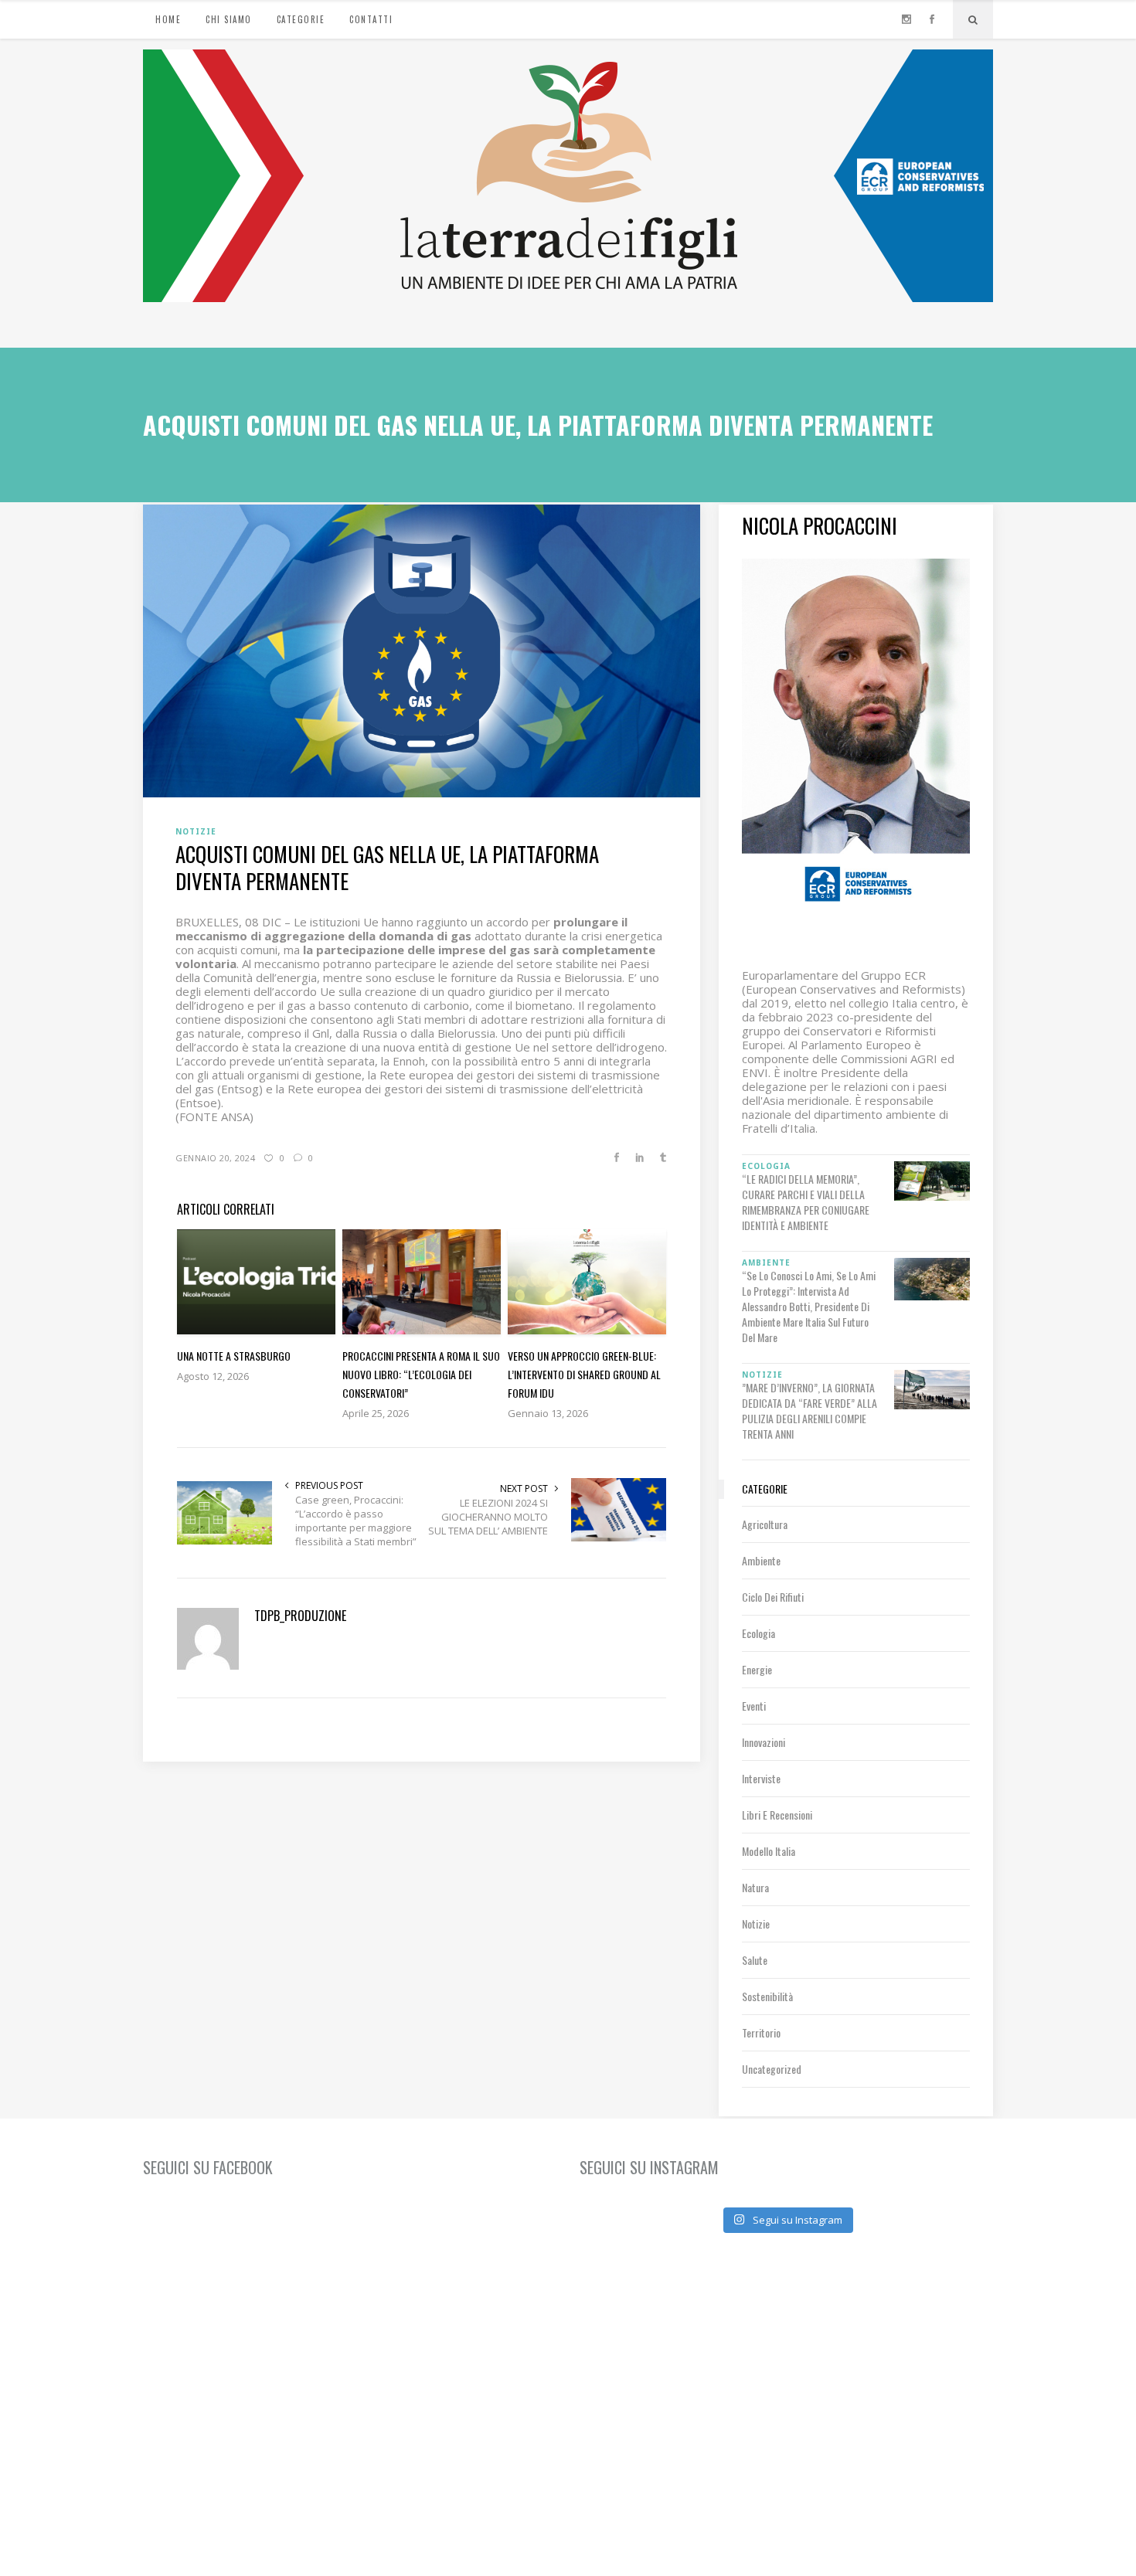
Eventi (754, 1706)
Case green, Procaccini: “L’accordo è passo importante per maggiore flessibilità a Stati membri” (356, 1521)
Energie (757, 1669)
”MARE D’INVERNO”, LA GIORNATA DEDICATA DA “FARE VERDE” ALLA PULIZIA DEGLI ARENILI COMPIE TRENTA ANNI (809, 1411)
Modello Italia (769, 1851)
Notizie (756, 1924)
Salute (755, 1960)
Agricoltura (765, 1524)
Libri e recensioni (777, 1815)
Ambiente (761, 1560)
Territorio (761, 2032)
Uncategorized (772, 2069)
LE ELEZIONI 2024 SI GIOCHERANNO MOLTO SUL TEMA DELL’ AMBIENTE (488, 1517)
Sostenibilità (767, 1996)
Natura (755, 1887)
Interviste (761, 1778)
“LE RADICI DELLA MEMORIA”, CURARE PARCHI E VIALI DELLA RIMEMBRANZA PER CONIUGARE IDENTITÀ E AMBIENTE (806, 1202)
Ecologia (758, 1633)
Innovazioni (764, 1742)
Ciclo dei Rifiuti (773, 1597)
